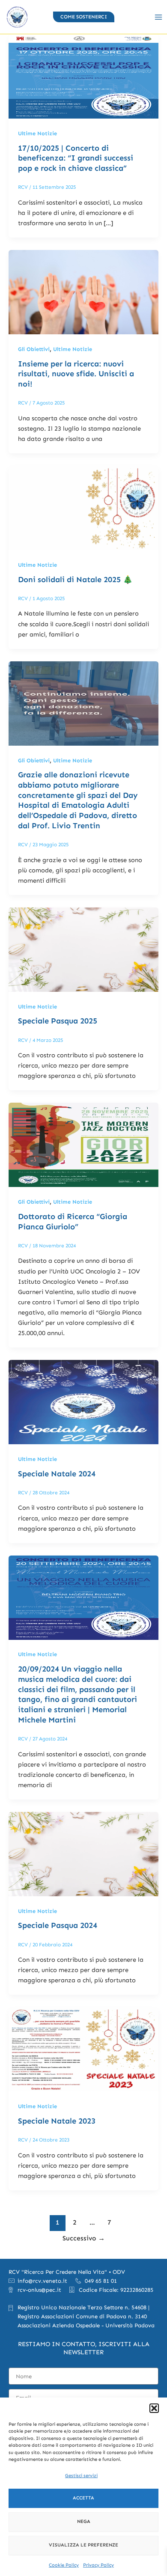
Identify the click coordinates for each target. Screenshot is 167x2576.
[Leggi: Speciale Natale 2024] (83, 1401)
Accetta (83, 2498)
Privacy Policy (98, 2565)
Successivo (84, 2238)
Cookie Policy (64, 2565)
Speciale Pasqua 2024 (58, 1925)
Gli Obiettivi (34, 349)
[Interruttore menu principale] (158, 17)
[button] (154, 2408)
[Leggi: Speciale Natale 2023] (83, 2049)
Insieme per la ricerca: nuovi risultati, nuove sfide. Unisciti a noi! (76, 374)
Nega (84, 2521)
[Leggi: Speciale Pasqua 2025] (83, 949)
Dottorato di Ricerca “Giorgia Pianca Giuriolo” (73, 1222)
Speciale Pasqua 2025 (58, 1021)
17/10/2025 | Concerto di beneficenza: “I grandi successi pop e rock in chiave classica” (76, 158)
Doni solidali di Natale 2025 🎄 (75, 580)
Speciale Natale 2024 (57, 1474)
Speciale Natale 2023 (57, 2121)
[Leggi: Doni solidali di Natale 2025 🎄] (83, 507)
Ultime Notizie (37, 133)
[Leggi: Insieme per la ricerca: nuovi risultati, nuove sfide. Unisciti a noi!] (83, 292)
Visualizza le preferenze (83, 2545)
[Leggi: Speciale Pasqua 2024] (83, 1853)
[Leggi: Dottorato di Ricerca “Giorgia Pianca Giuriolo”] (83, 1144)
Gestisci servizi (81, 2476)
